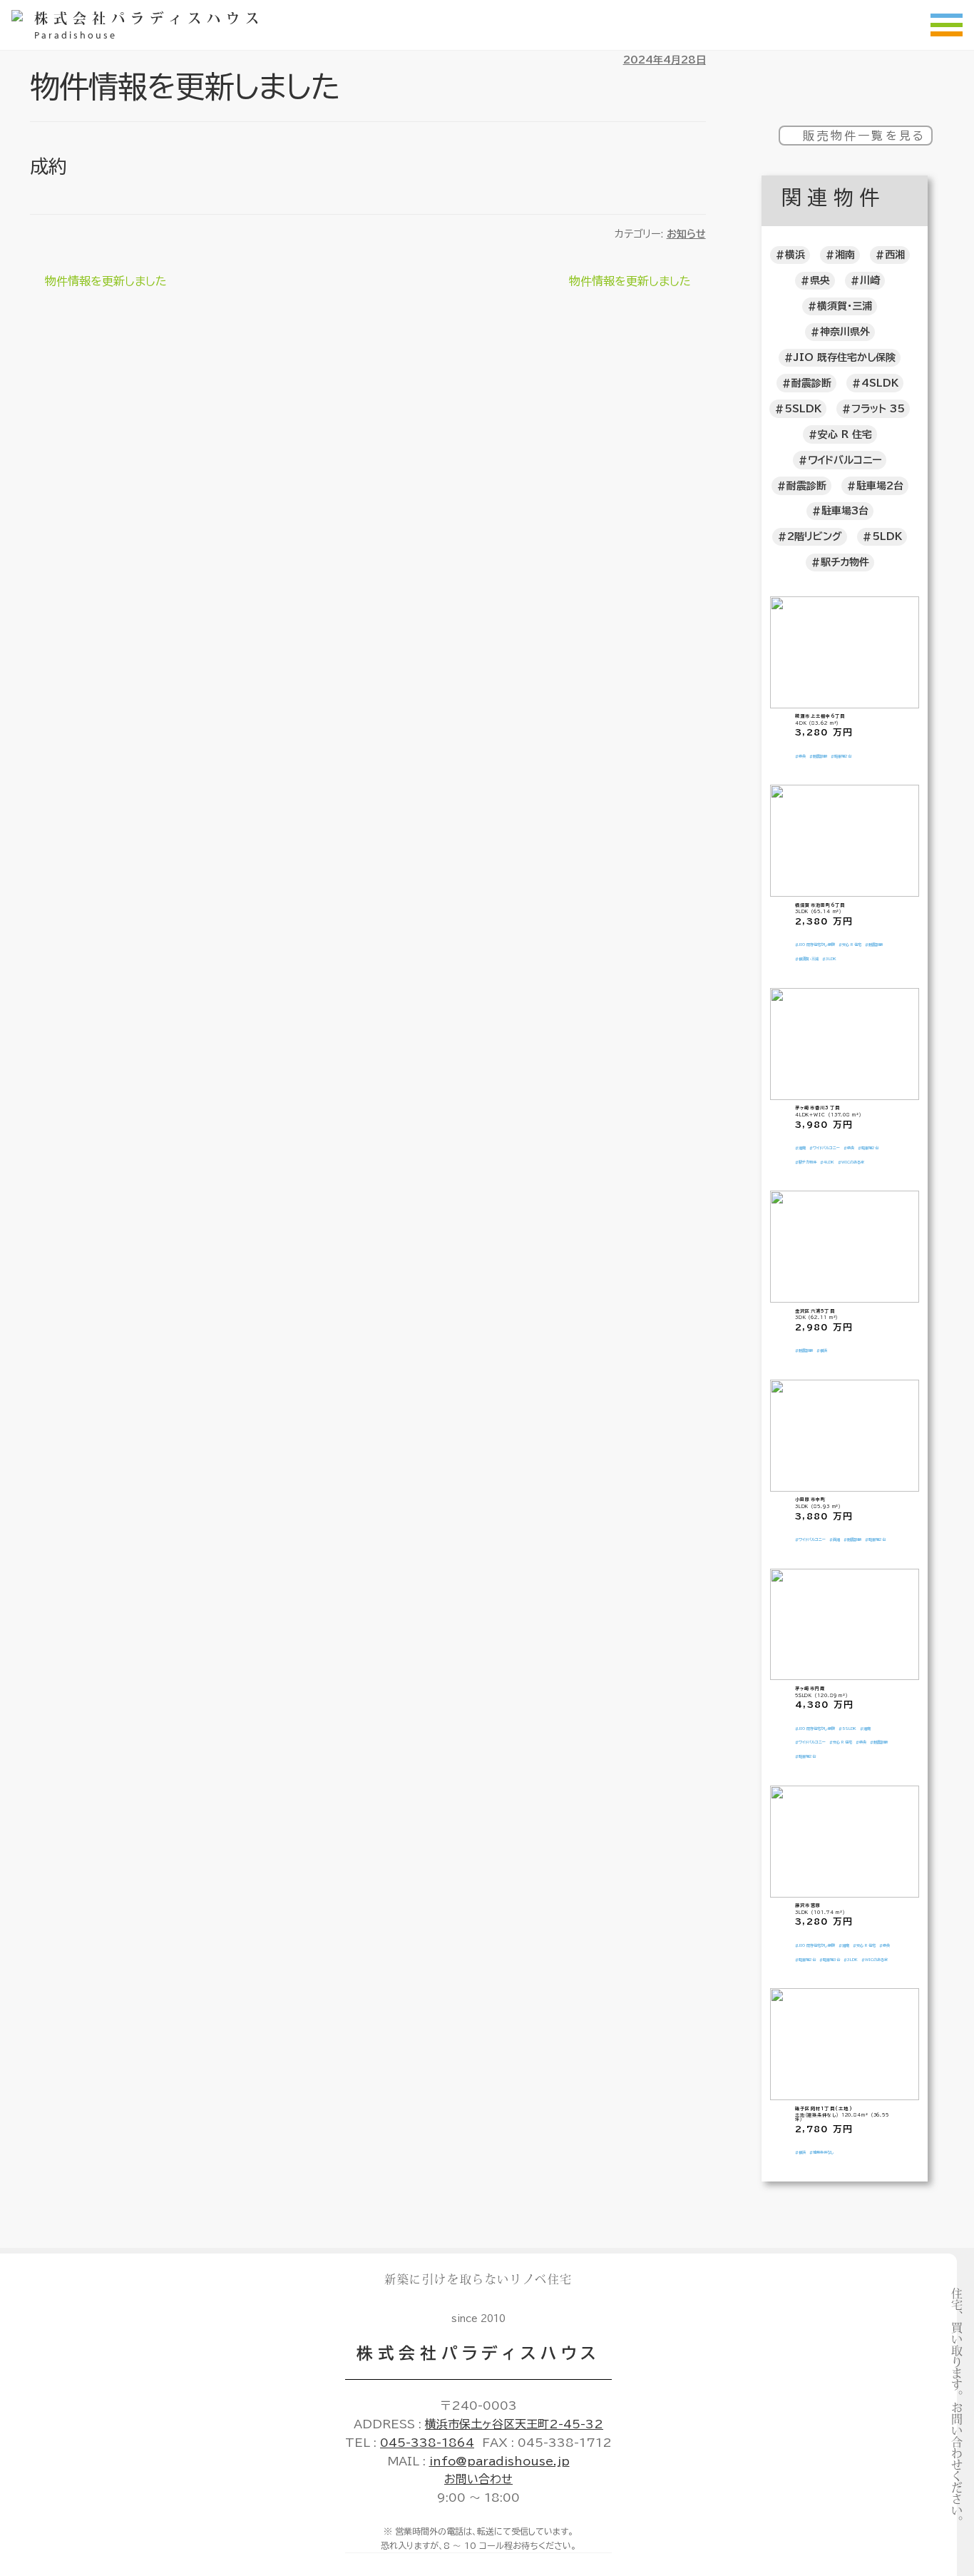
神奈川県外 (845, 332)
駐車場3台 (845, 511)
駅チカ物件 (845, 562)
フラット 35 (878, 409)
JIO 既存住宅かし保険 (845, 357)
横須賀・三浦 (845, 306)
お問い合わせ (478, 2479)
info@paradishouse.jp (499, 2461)
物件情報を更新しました (106, 283)
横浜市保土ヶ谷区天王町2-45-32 (514, 2424)
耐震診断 (811, 383)
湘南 (845, 255)
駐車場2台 (880, 486)
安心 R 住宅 (845, 434)
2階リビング (815, 536)
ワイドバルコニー (845, 460)
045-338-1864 (427, 2443)
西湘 (895, 255)
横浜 (795, 255)
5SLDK (803, 409)
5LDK (887, 536)
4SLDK (880, 383)
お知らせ (686, 234)
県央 (820, 280)
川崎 (870, 280)
